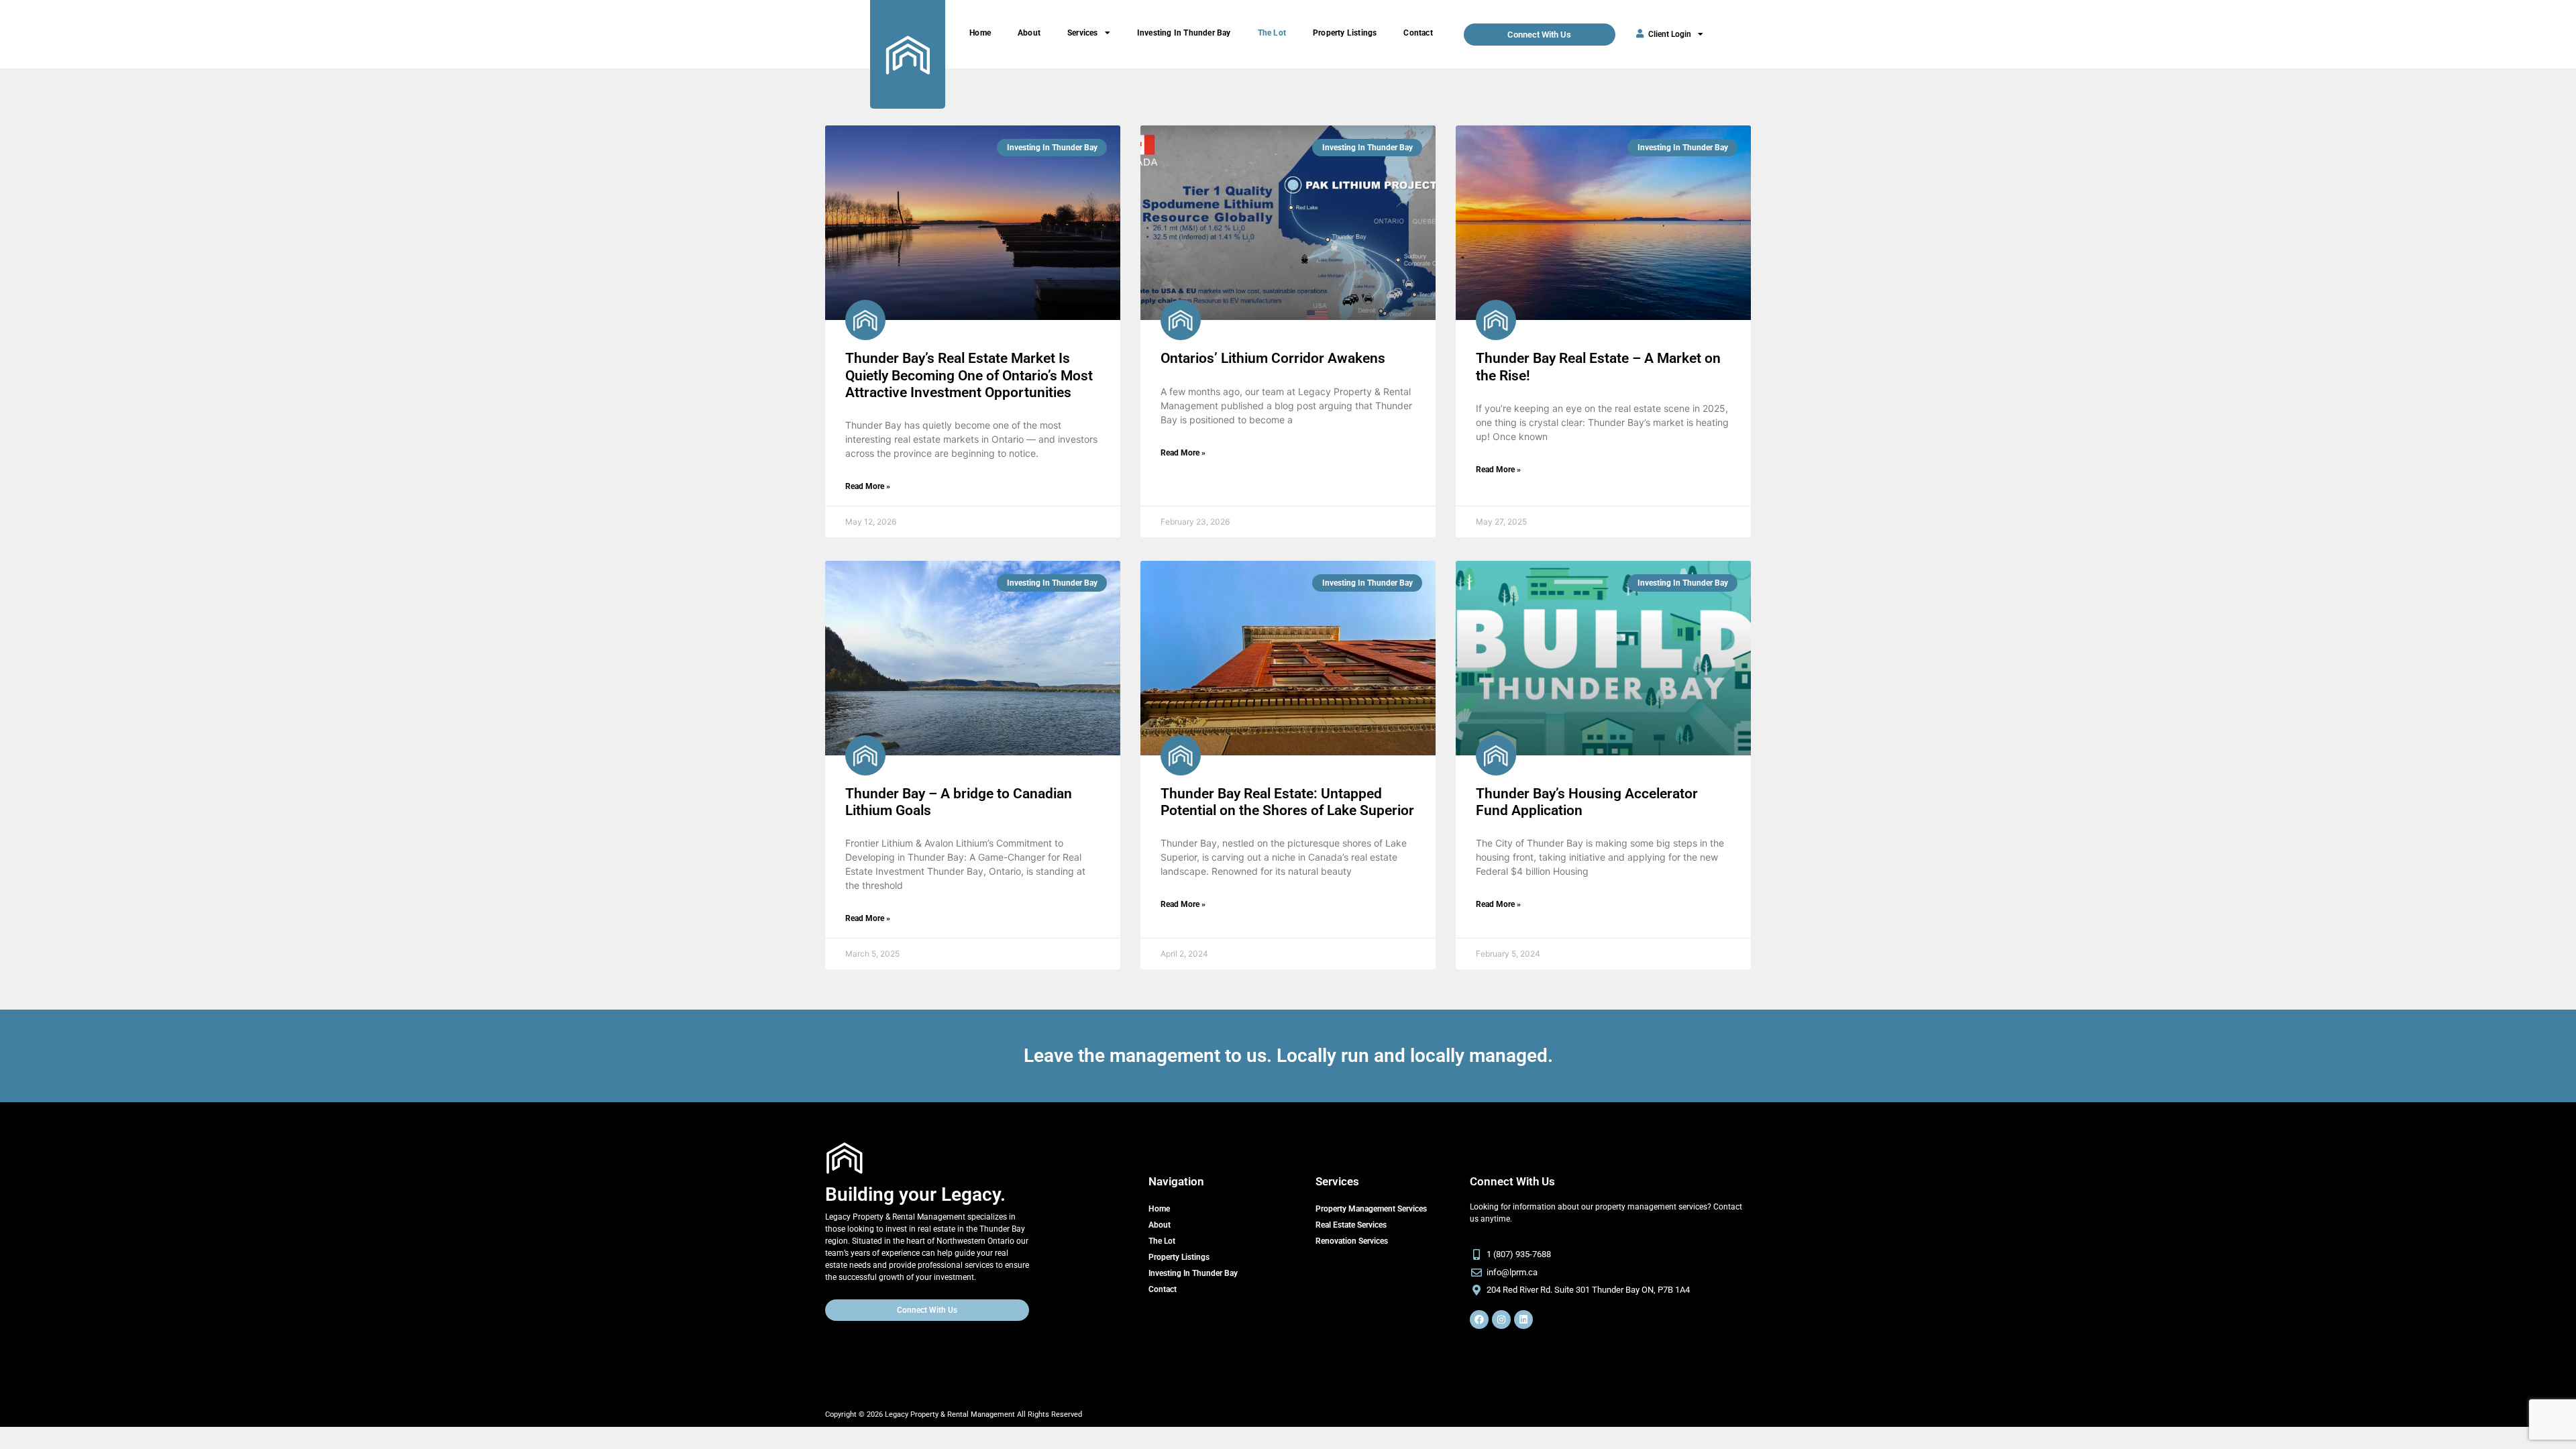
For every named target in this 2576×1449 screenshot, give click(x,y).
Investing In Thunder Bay (1184, 33)
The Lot (1272, 33)
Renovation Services (1352, 1241)
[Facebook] (1479, 1320)
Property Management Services (1371, 1209)
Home (980, 33)
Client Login (1670, 34)
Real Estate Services (1351, 1225)
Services (1083, 33)
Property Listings (1345, 33)
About (1029, 33)
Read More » (868, 486)
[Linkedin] (1523, 1320)
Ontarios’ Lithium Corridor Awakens (1273, 358)
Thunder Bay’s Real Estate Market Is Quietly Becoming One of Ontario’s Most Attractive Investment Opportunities (969, 375)
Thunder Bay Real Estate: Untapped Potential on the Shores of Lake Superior (1287, 802)
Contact (1418, 33)
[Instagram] (1501, 1320)
